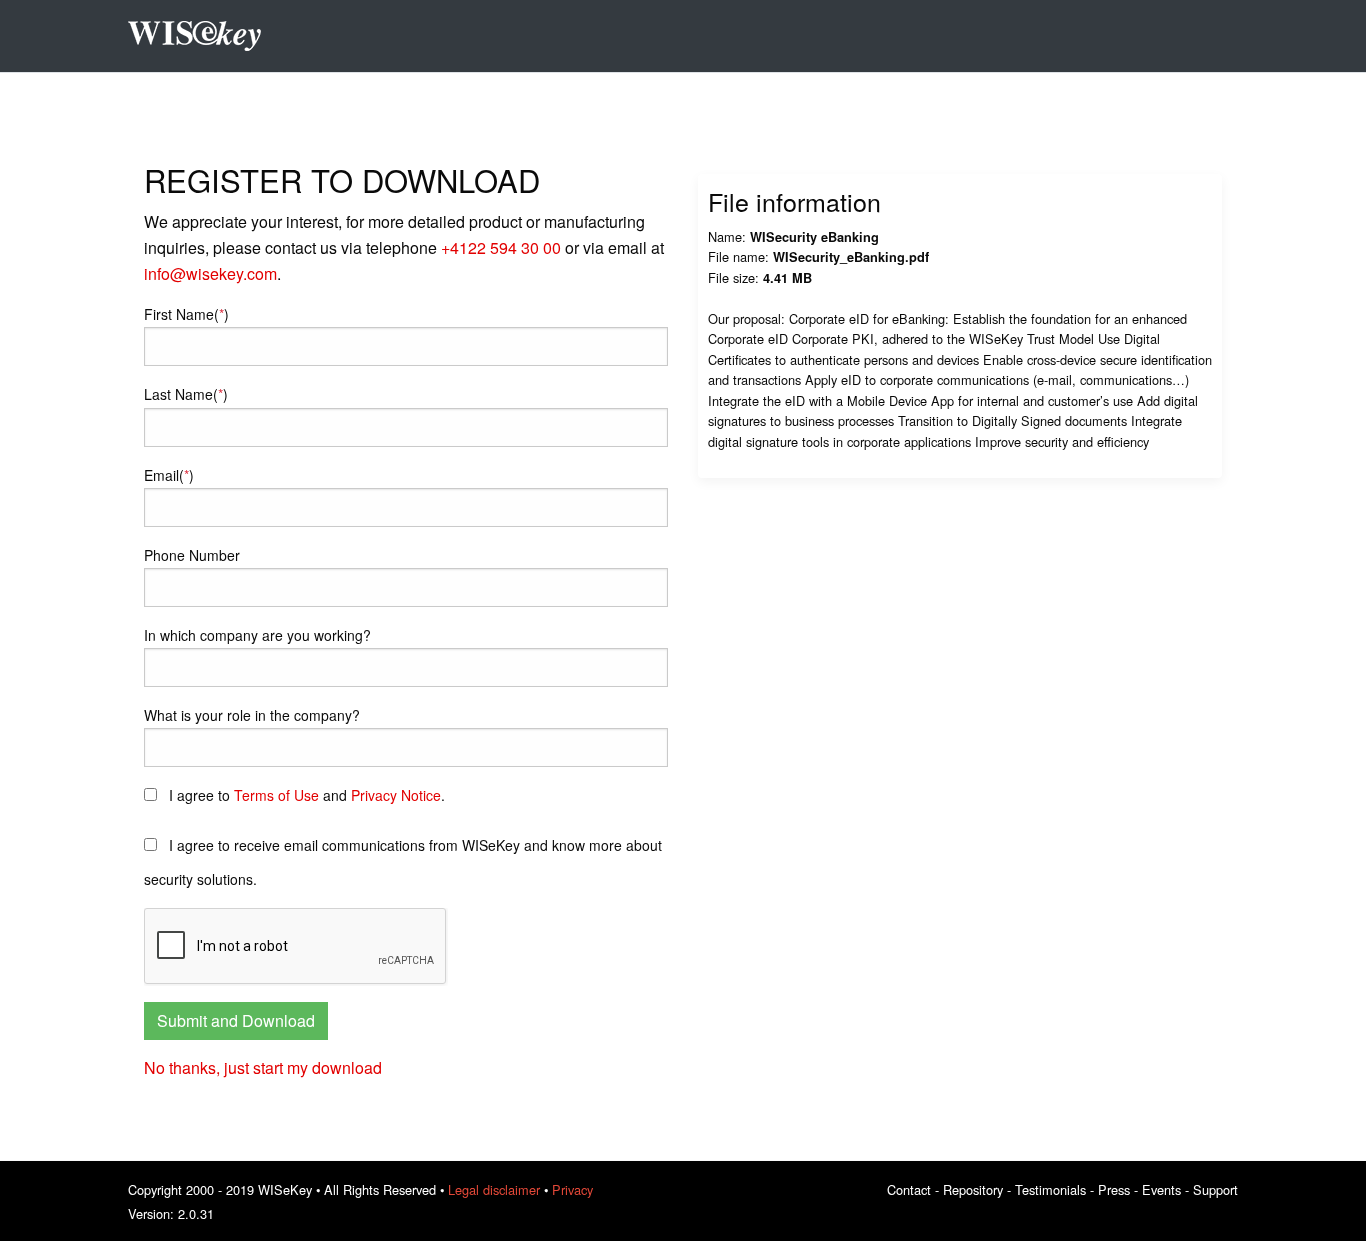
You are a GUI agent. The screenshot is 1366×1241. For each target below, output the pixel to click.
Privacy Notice (396, 795)
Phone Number (192, 555)
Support (1215, 1189)
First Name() (186, 314)
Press (1114, 1189)
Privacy (572, 1189)
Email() (169, 475)
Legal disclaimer (494, 1189)
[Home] (202, 36)
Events (1161, 1189)
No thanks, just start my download (263, 1067)
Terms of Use (276, 795)
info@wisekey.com (210, 273)
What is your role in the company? (252, 715)
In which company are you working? (257, 635)
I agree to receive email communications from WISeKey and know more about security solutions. (403, 862)
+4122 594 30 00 (501, 247)
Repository (973, 1189)
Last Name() (186, 394)
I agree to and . (305, 795)
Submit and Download (236, 1020)
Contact (909, 1189)
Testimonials (1050, 1189)
